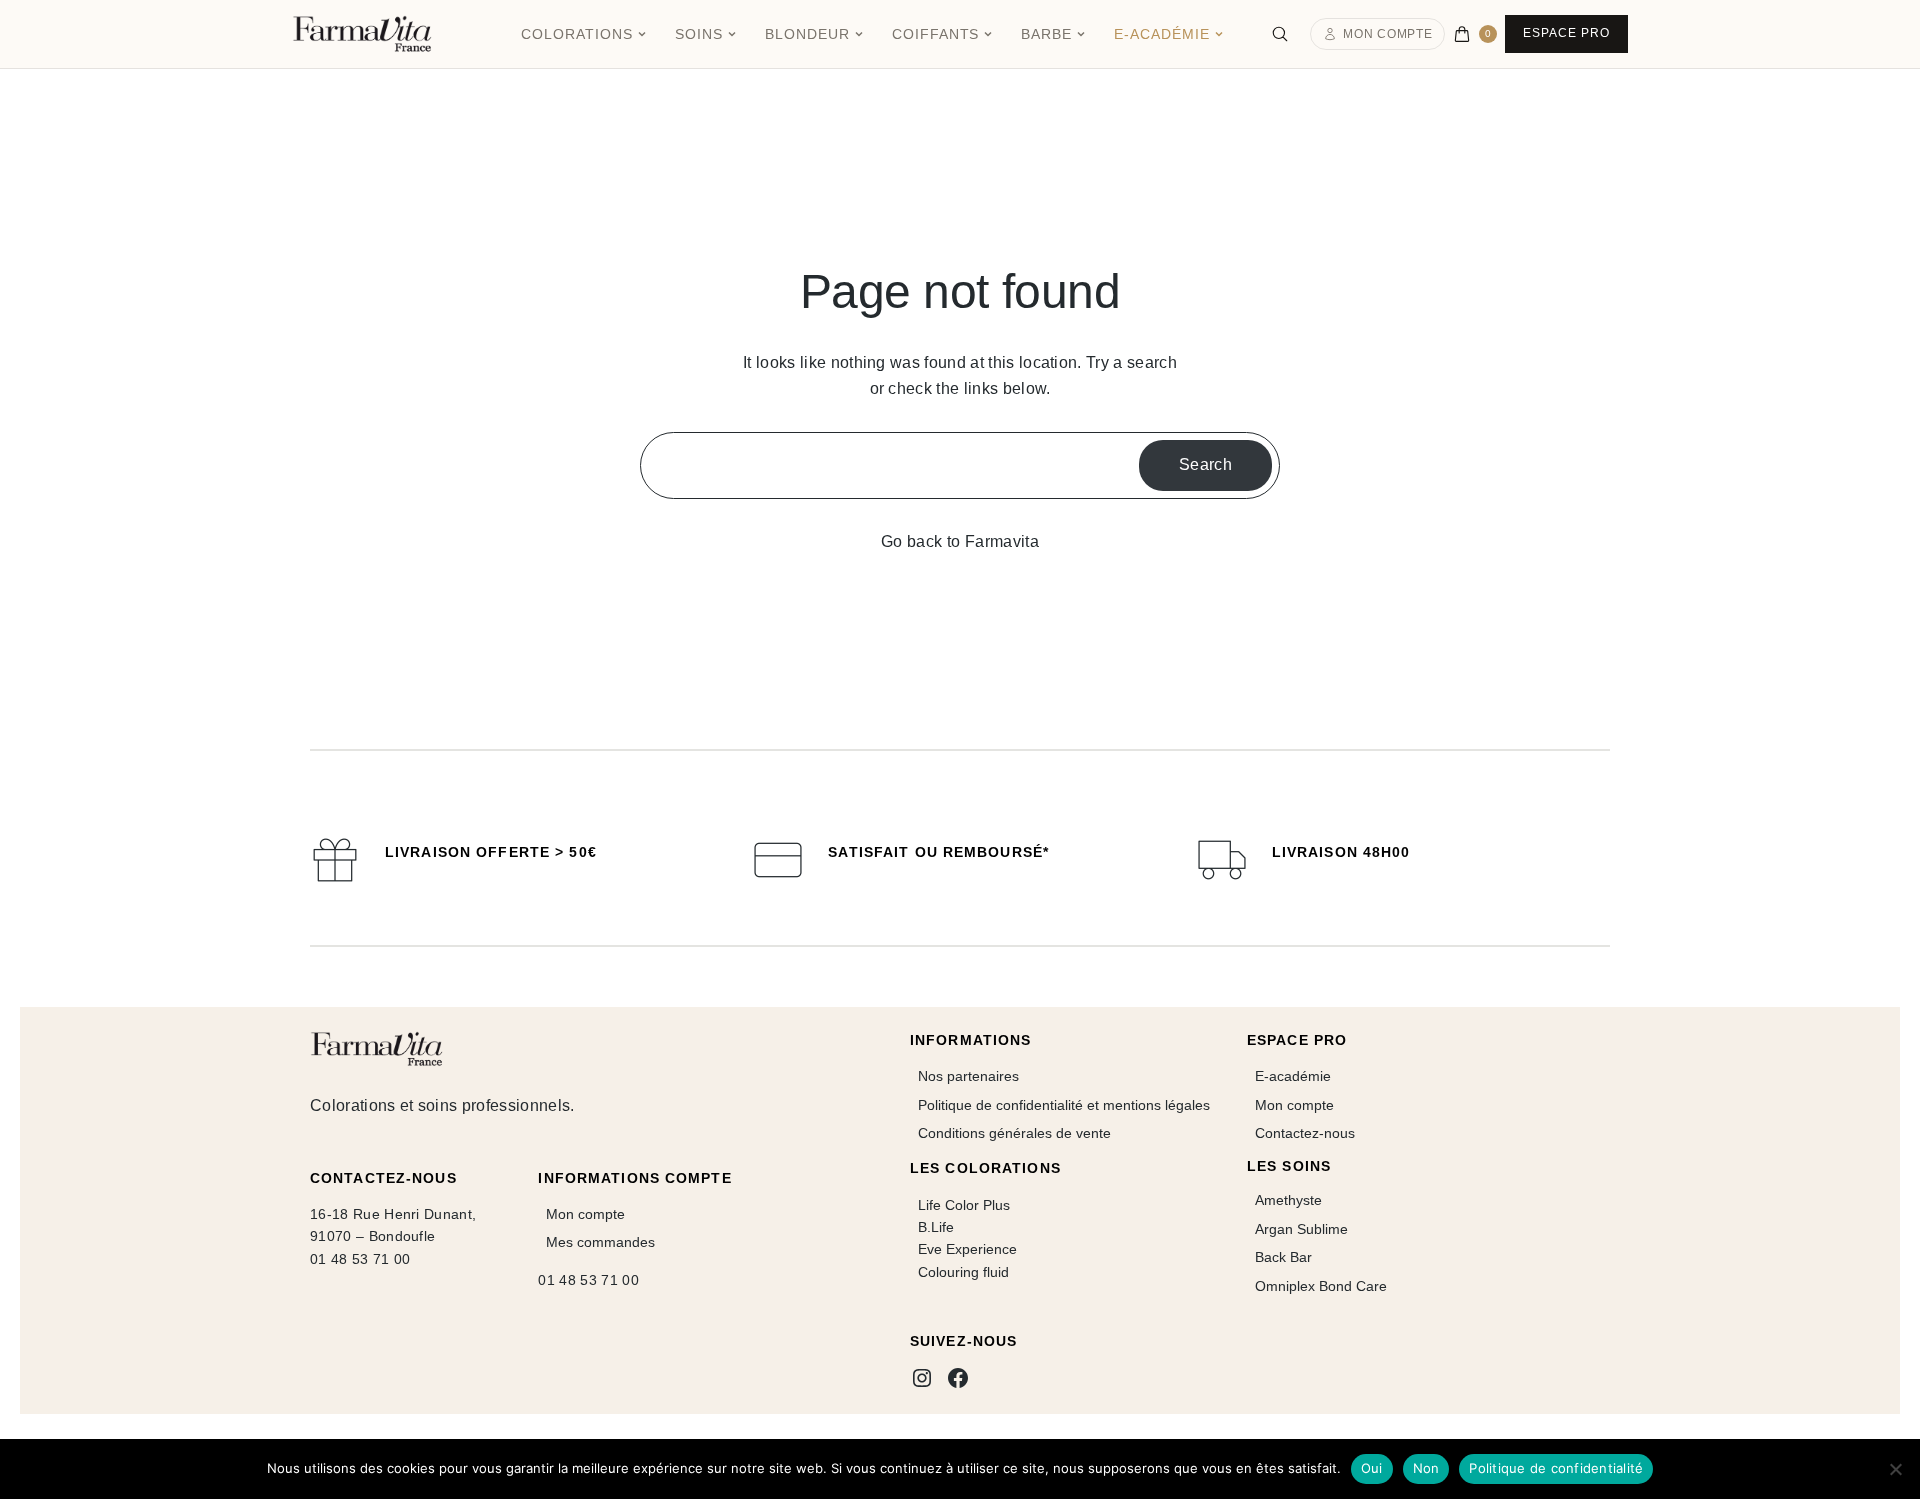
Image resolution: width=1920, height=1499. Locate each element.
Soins (699, 34)
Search (1205, 464)
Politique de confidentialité (1556, 1468)
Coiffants (936, 34)
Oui (1372, 1468)
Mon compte (1387, 34)
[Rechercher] (1280, 34)
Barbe (1046, 34)
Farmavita (1002, 541)
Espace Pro (1566, 33)
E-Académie (1162, 34)
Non (1426, 1468)
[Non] (1895, 1469)
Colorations (577, 34)
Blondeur (807, 34)
